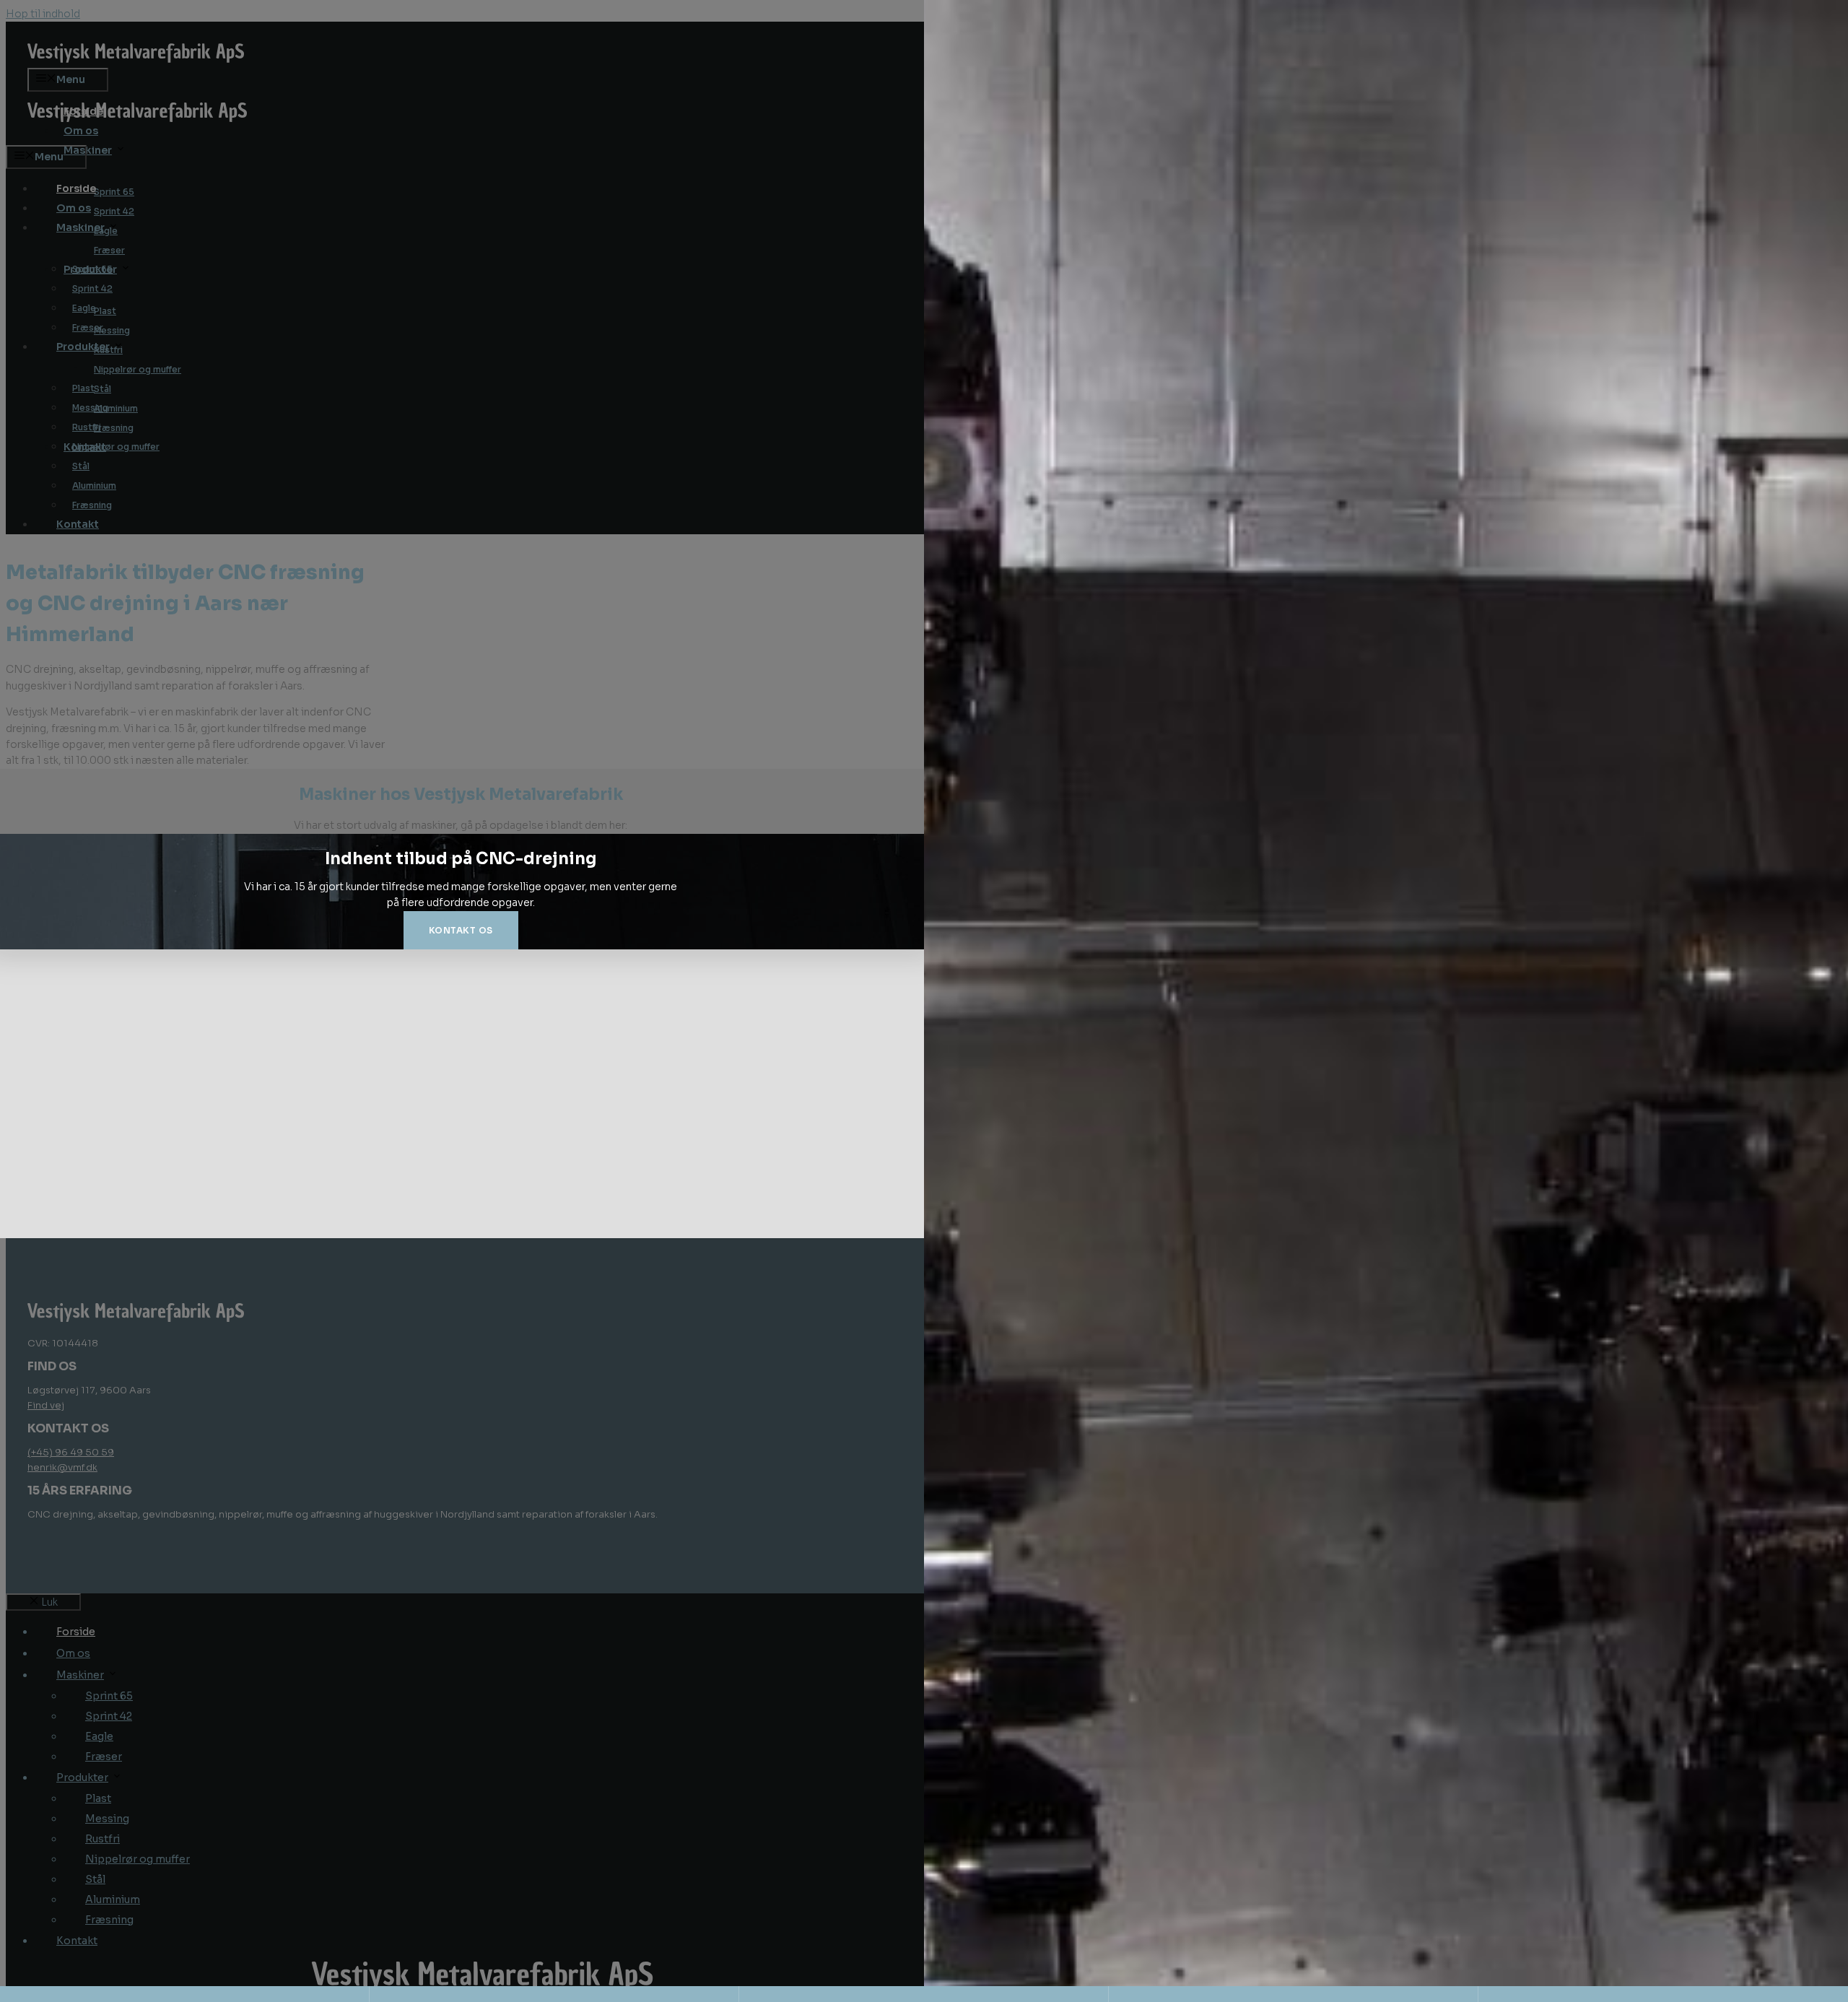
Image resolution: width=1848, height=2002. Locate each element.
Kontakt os (461, 930)
